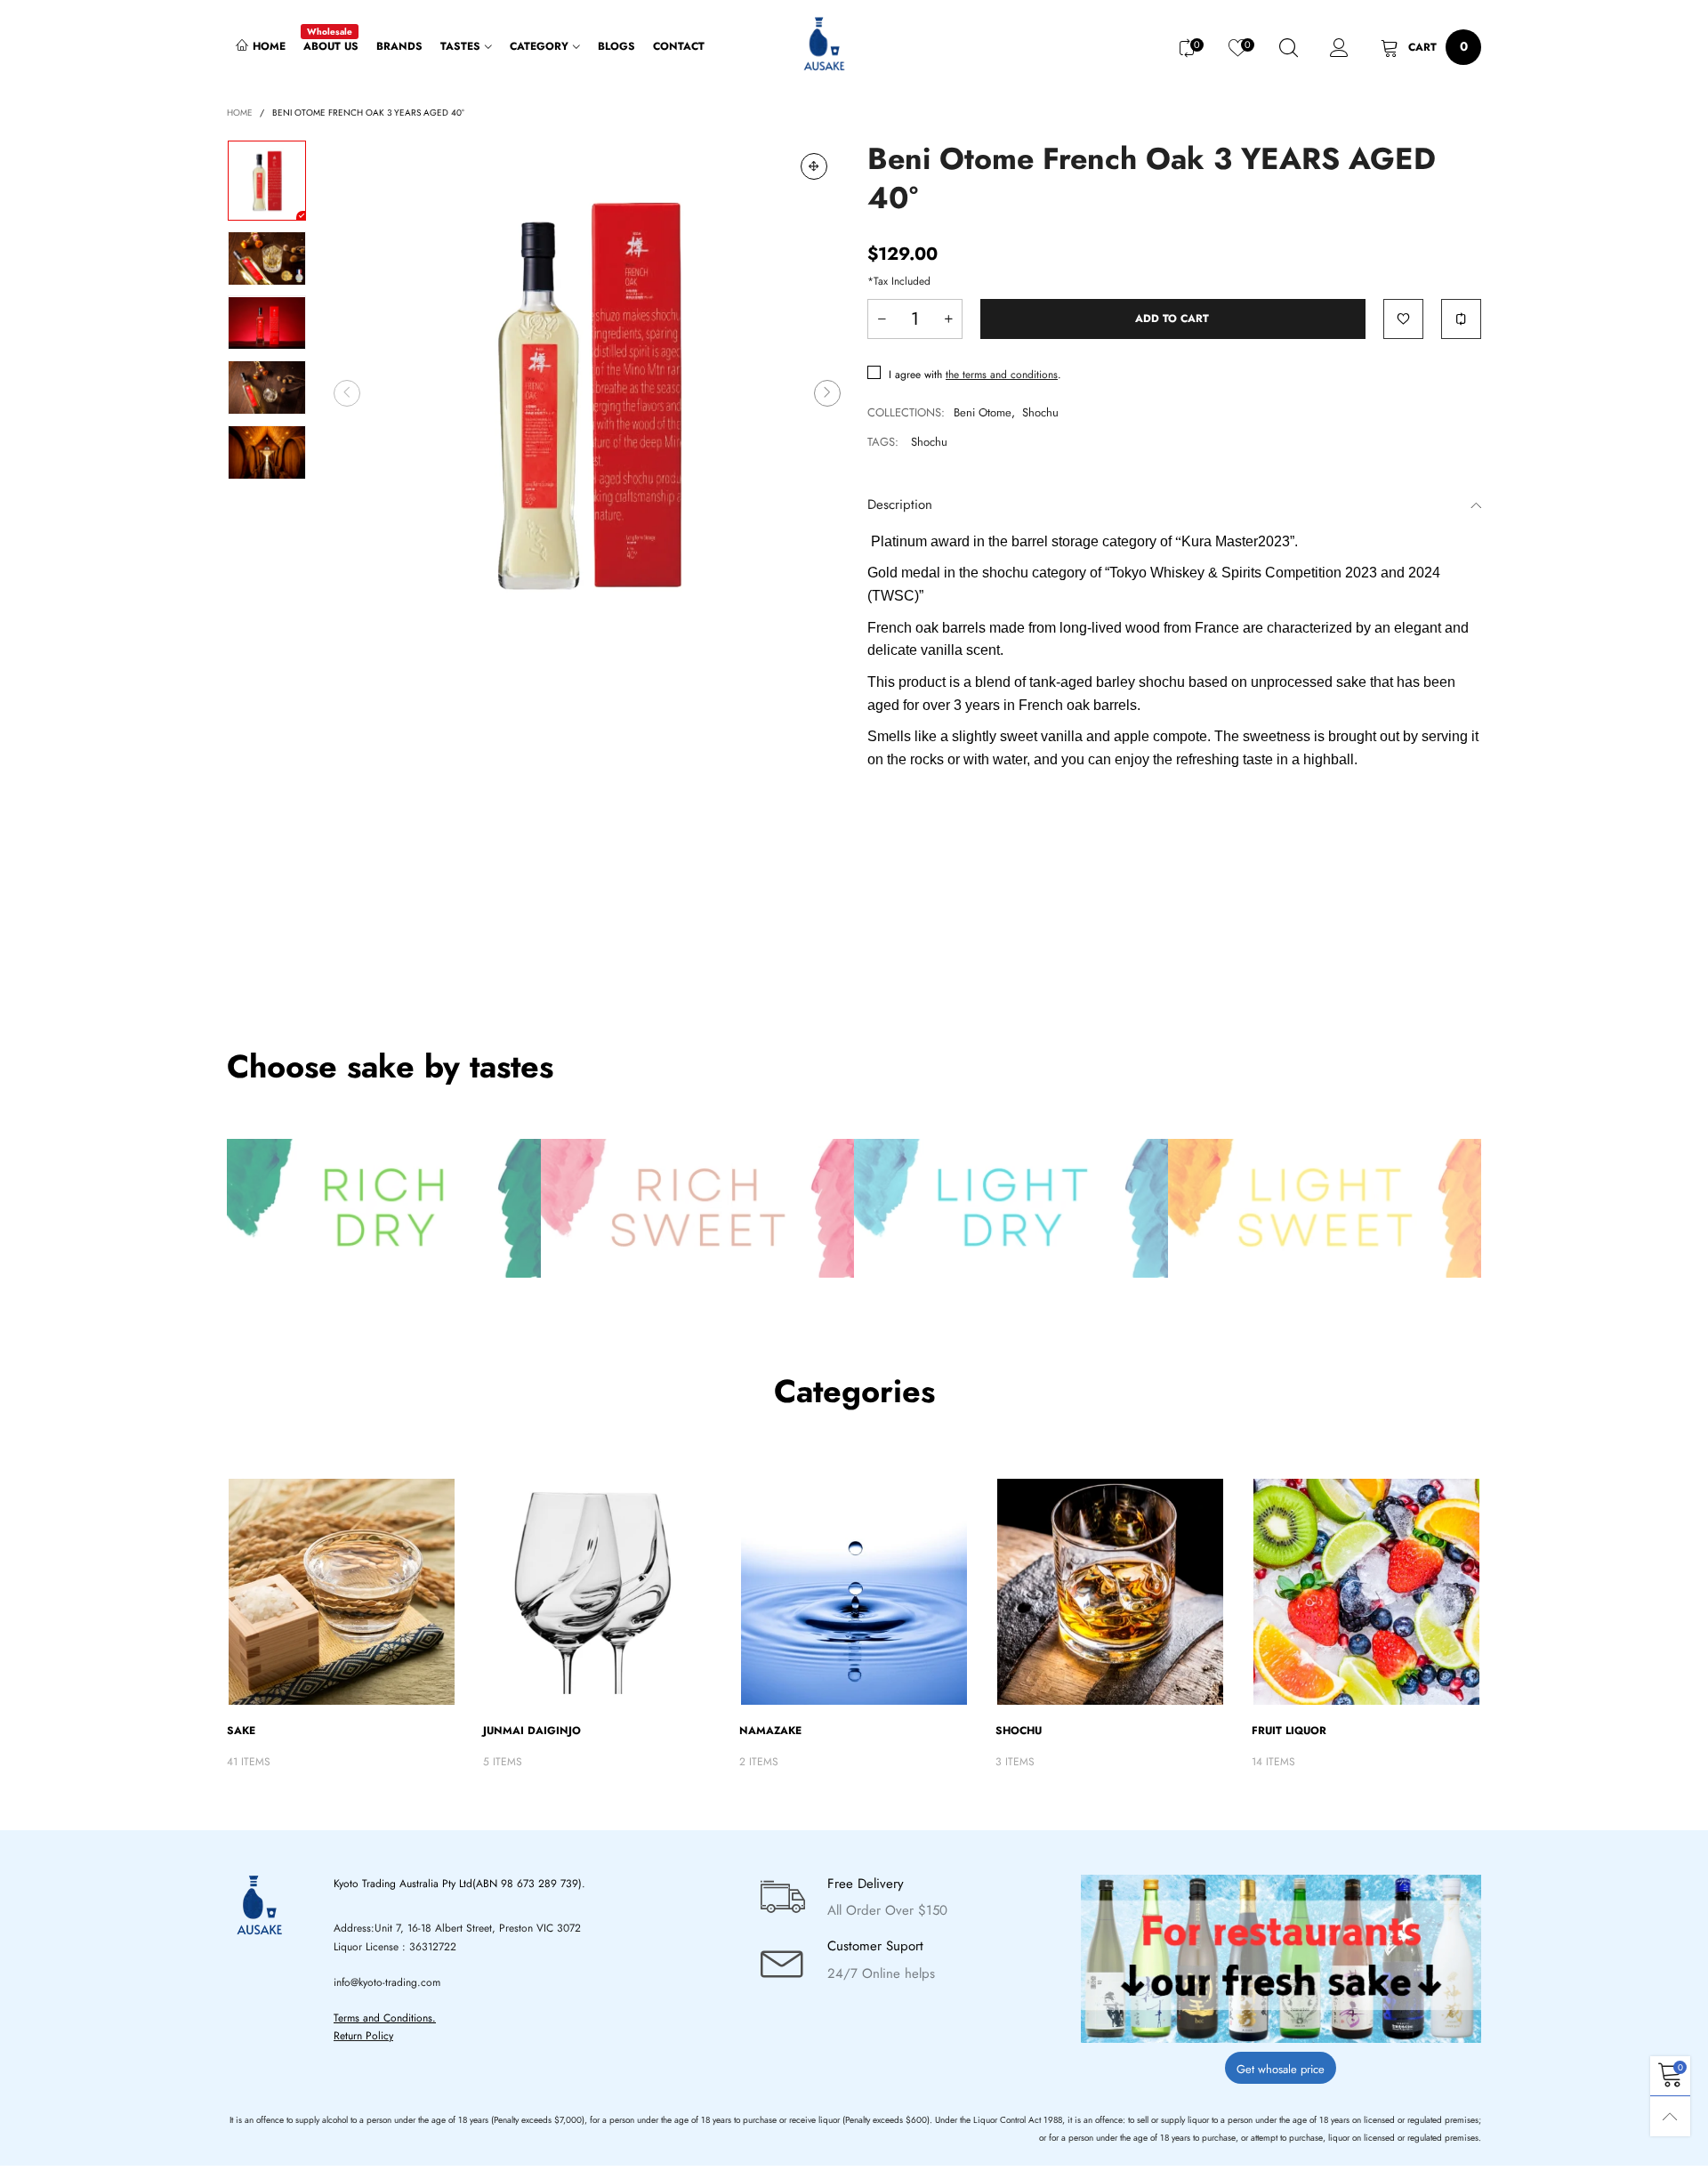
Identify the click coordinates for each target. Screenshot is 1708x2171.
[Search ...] (1289, 48)
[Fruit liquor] (1366, 1592)
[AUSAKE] (822, 45)
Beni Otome (983, 412)
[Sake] (342, 1592)
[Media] (814, 166)
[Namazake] (854, 1592)
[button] (347, 393)
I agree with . (975, 375)
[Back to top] (1670, 2116)
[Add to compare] (1461, 319)
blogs (616, 46)
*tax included (899, 281)
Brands (399, 46)
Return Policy (363, 2036)
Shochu (1040, 412)
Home (269, 46)
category (539, 46)
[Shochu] (1110, 1592)
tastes (460, 46)
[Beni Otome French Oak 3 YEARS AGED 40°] (587, 393)
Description (900, 504)
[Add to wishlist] (1403, 319)
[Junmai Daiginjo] (598, 1592)
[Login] (1339, 48)
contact (679, 46)
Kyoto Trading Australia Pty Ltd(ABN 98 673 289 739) (458, 1884)
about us (331, 46)
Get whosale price (1281, 2069)
